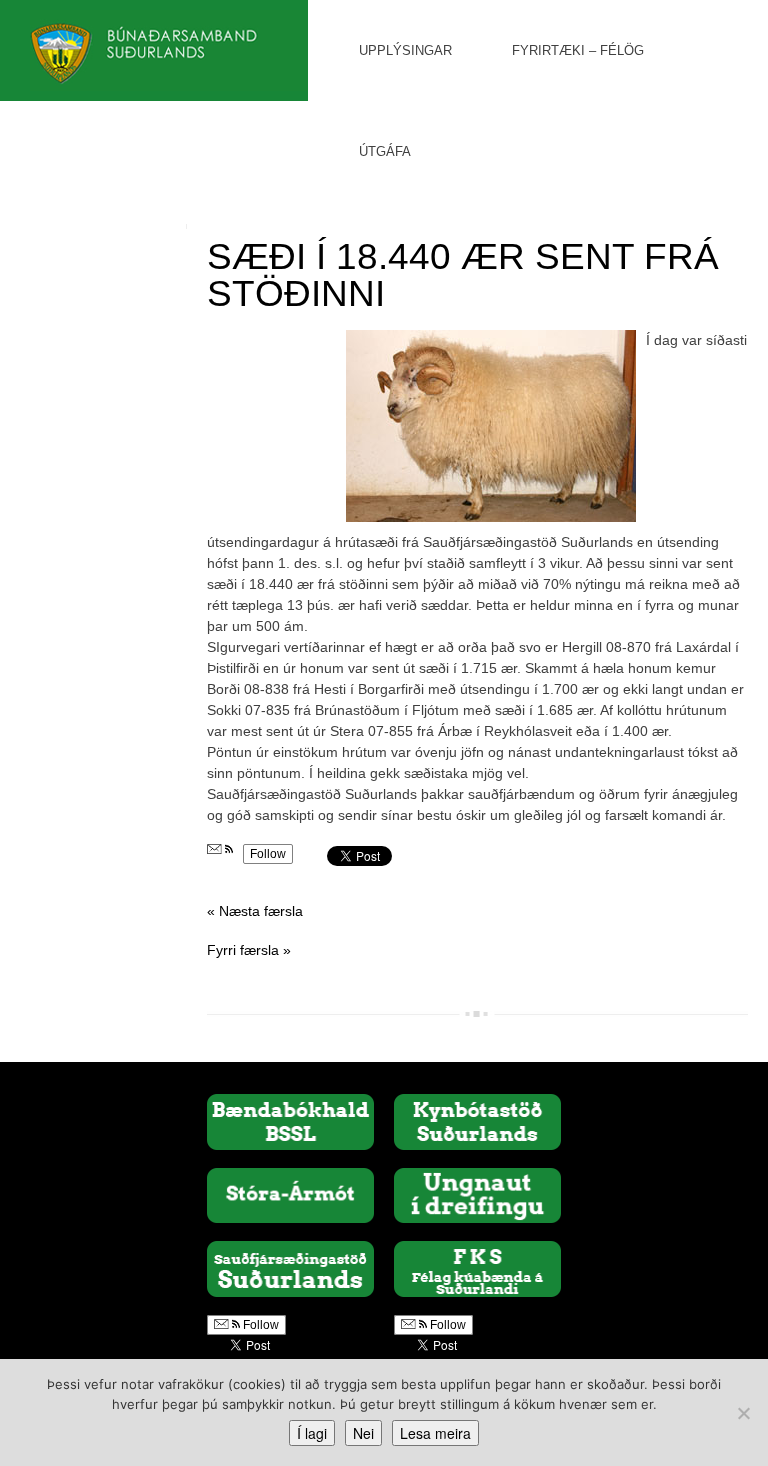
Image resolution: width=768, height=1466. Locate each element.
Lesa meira (435, 1433)
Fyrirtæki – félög (578, 50)
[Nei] (743, 1413)
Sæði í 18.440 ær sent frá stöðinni (463, 275)
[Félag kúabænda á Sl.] (477, 1268)
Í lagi (312, 1433)
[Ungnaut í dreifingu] (477, 1194)
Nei (363, 1433)
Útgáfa (385, 151)
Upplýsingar (405, 50)
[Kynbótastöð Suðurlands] (477, 1121)
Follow (268, 854)
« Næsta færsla (255, 911)
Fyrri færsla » (249, 950)
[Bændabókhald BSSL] (290, 1121)
